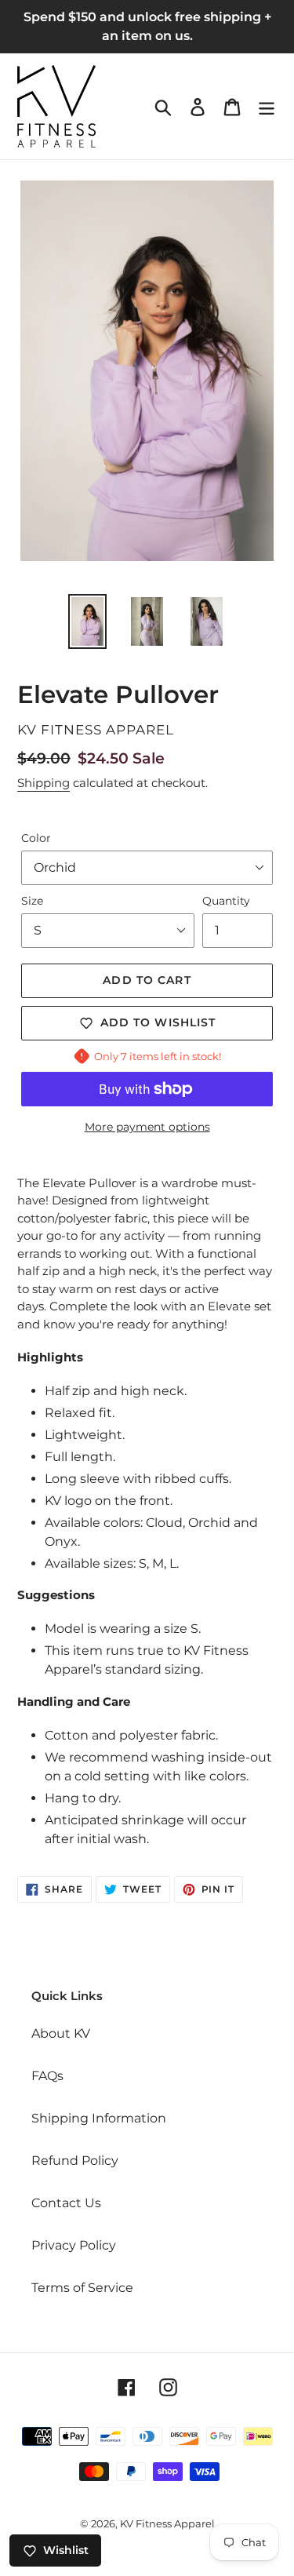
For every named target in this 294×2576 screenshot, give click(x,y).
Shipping (44, 783)
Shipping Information (99, 2118)
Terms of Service (82, 2288)
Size (32, 901)
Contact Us (66, 2203)
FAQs (47, 2076)
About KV (61, 2033)
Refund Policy (75, 2161)
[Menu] (267, 106)
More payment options (147, 1127)
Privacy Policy (74, 2245)
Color (36, 838)
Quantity (226, 901)
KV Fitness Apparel (167, 2523)
